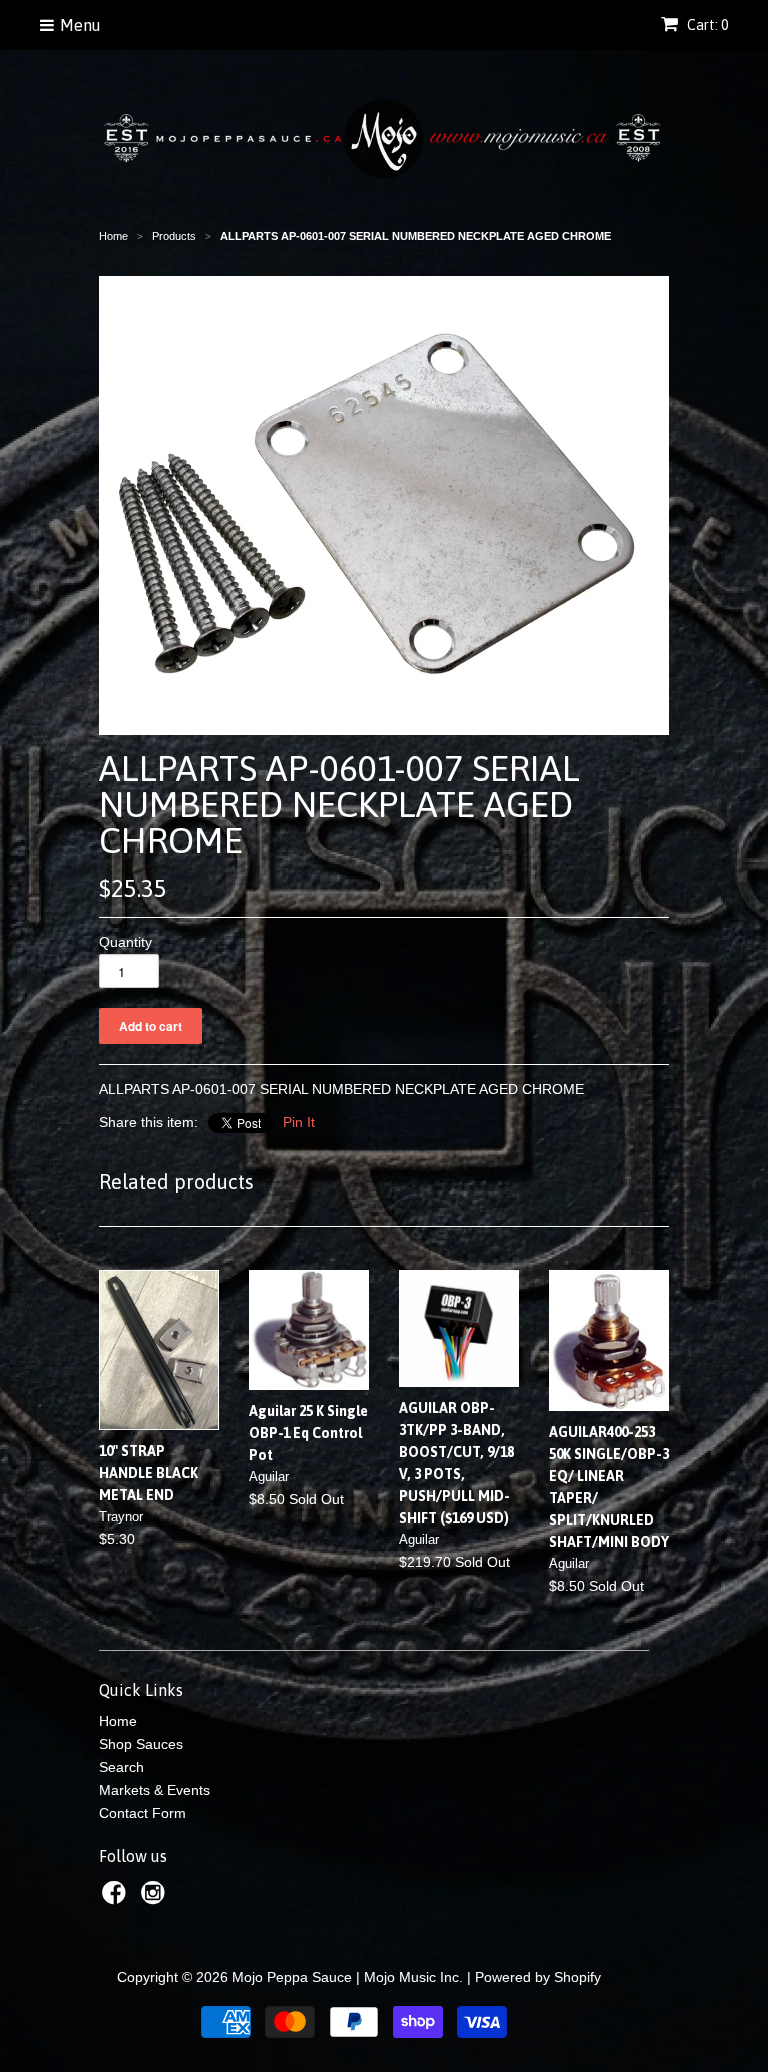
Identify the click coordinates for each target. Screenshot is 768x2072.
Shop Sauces (141, 1744)
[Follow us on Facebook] (117, 1898)
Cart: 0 (706, 25)
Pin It (299, 1122)
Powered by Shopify (538, 1977)
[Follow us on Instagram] (156, 1898)
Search (121, 1767)
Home (118, 1721)
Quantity (125, 942)
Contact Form (142, 1813)
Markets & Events (154, 1790)
